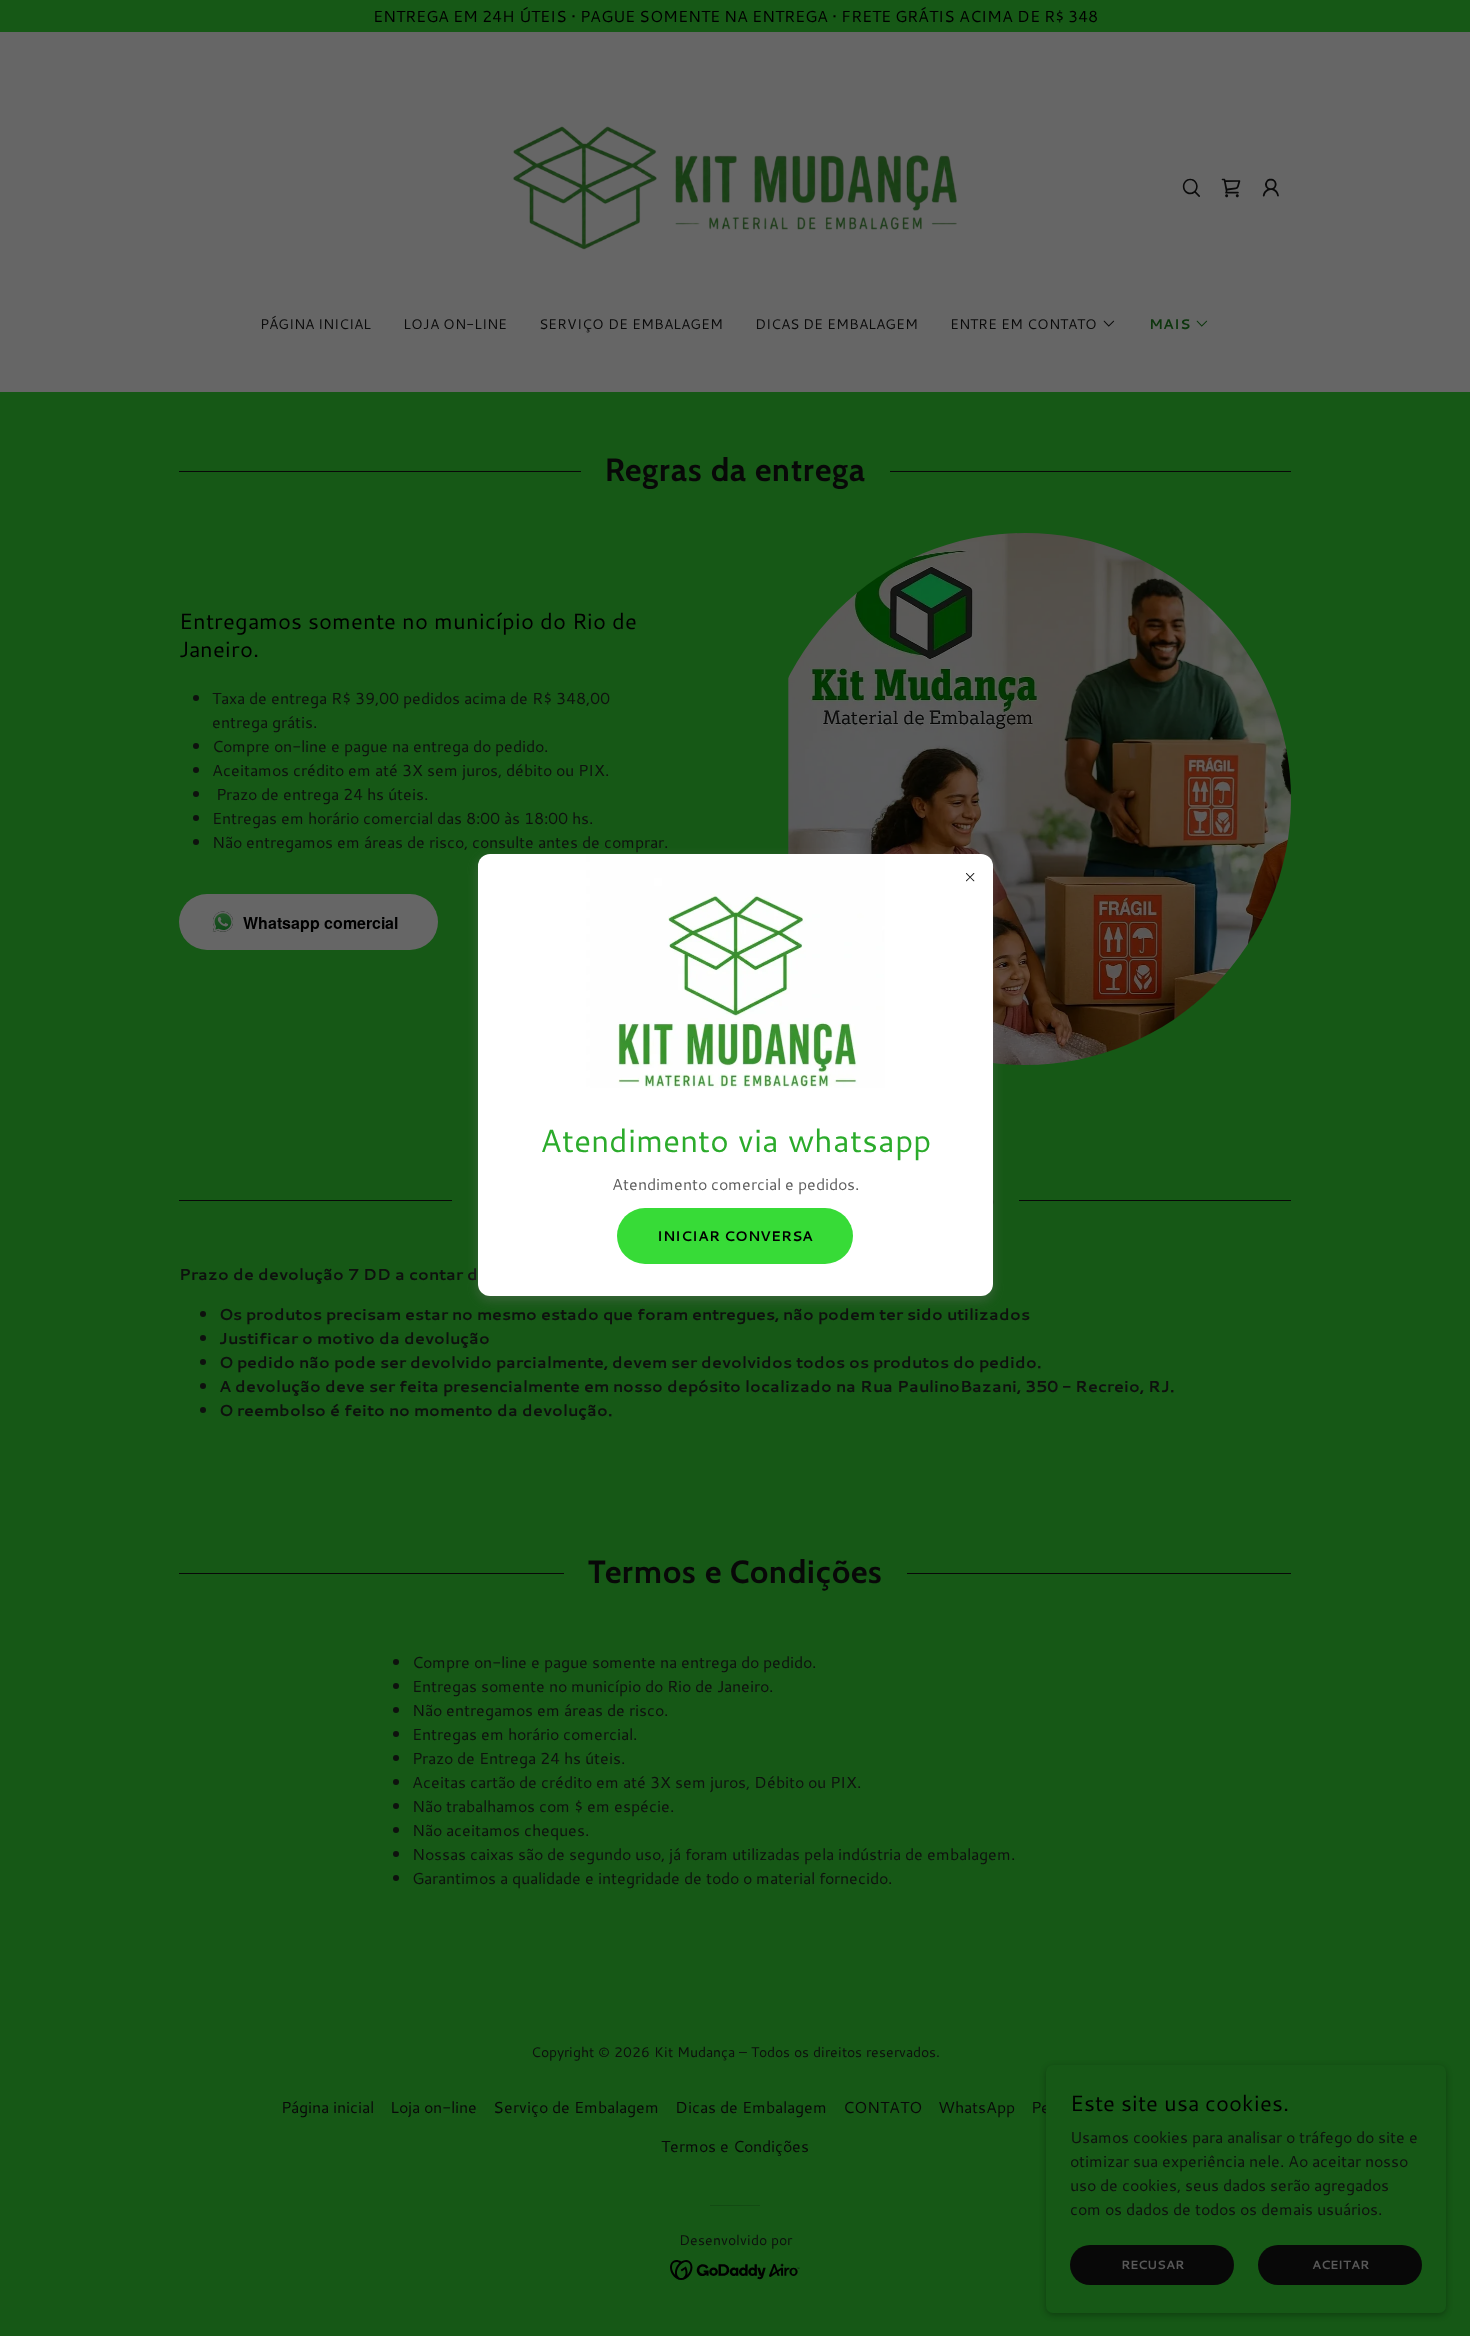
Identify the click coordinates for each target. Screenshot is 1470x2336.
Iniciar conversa (735, 1236)
